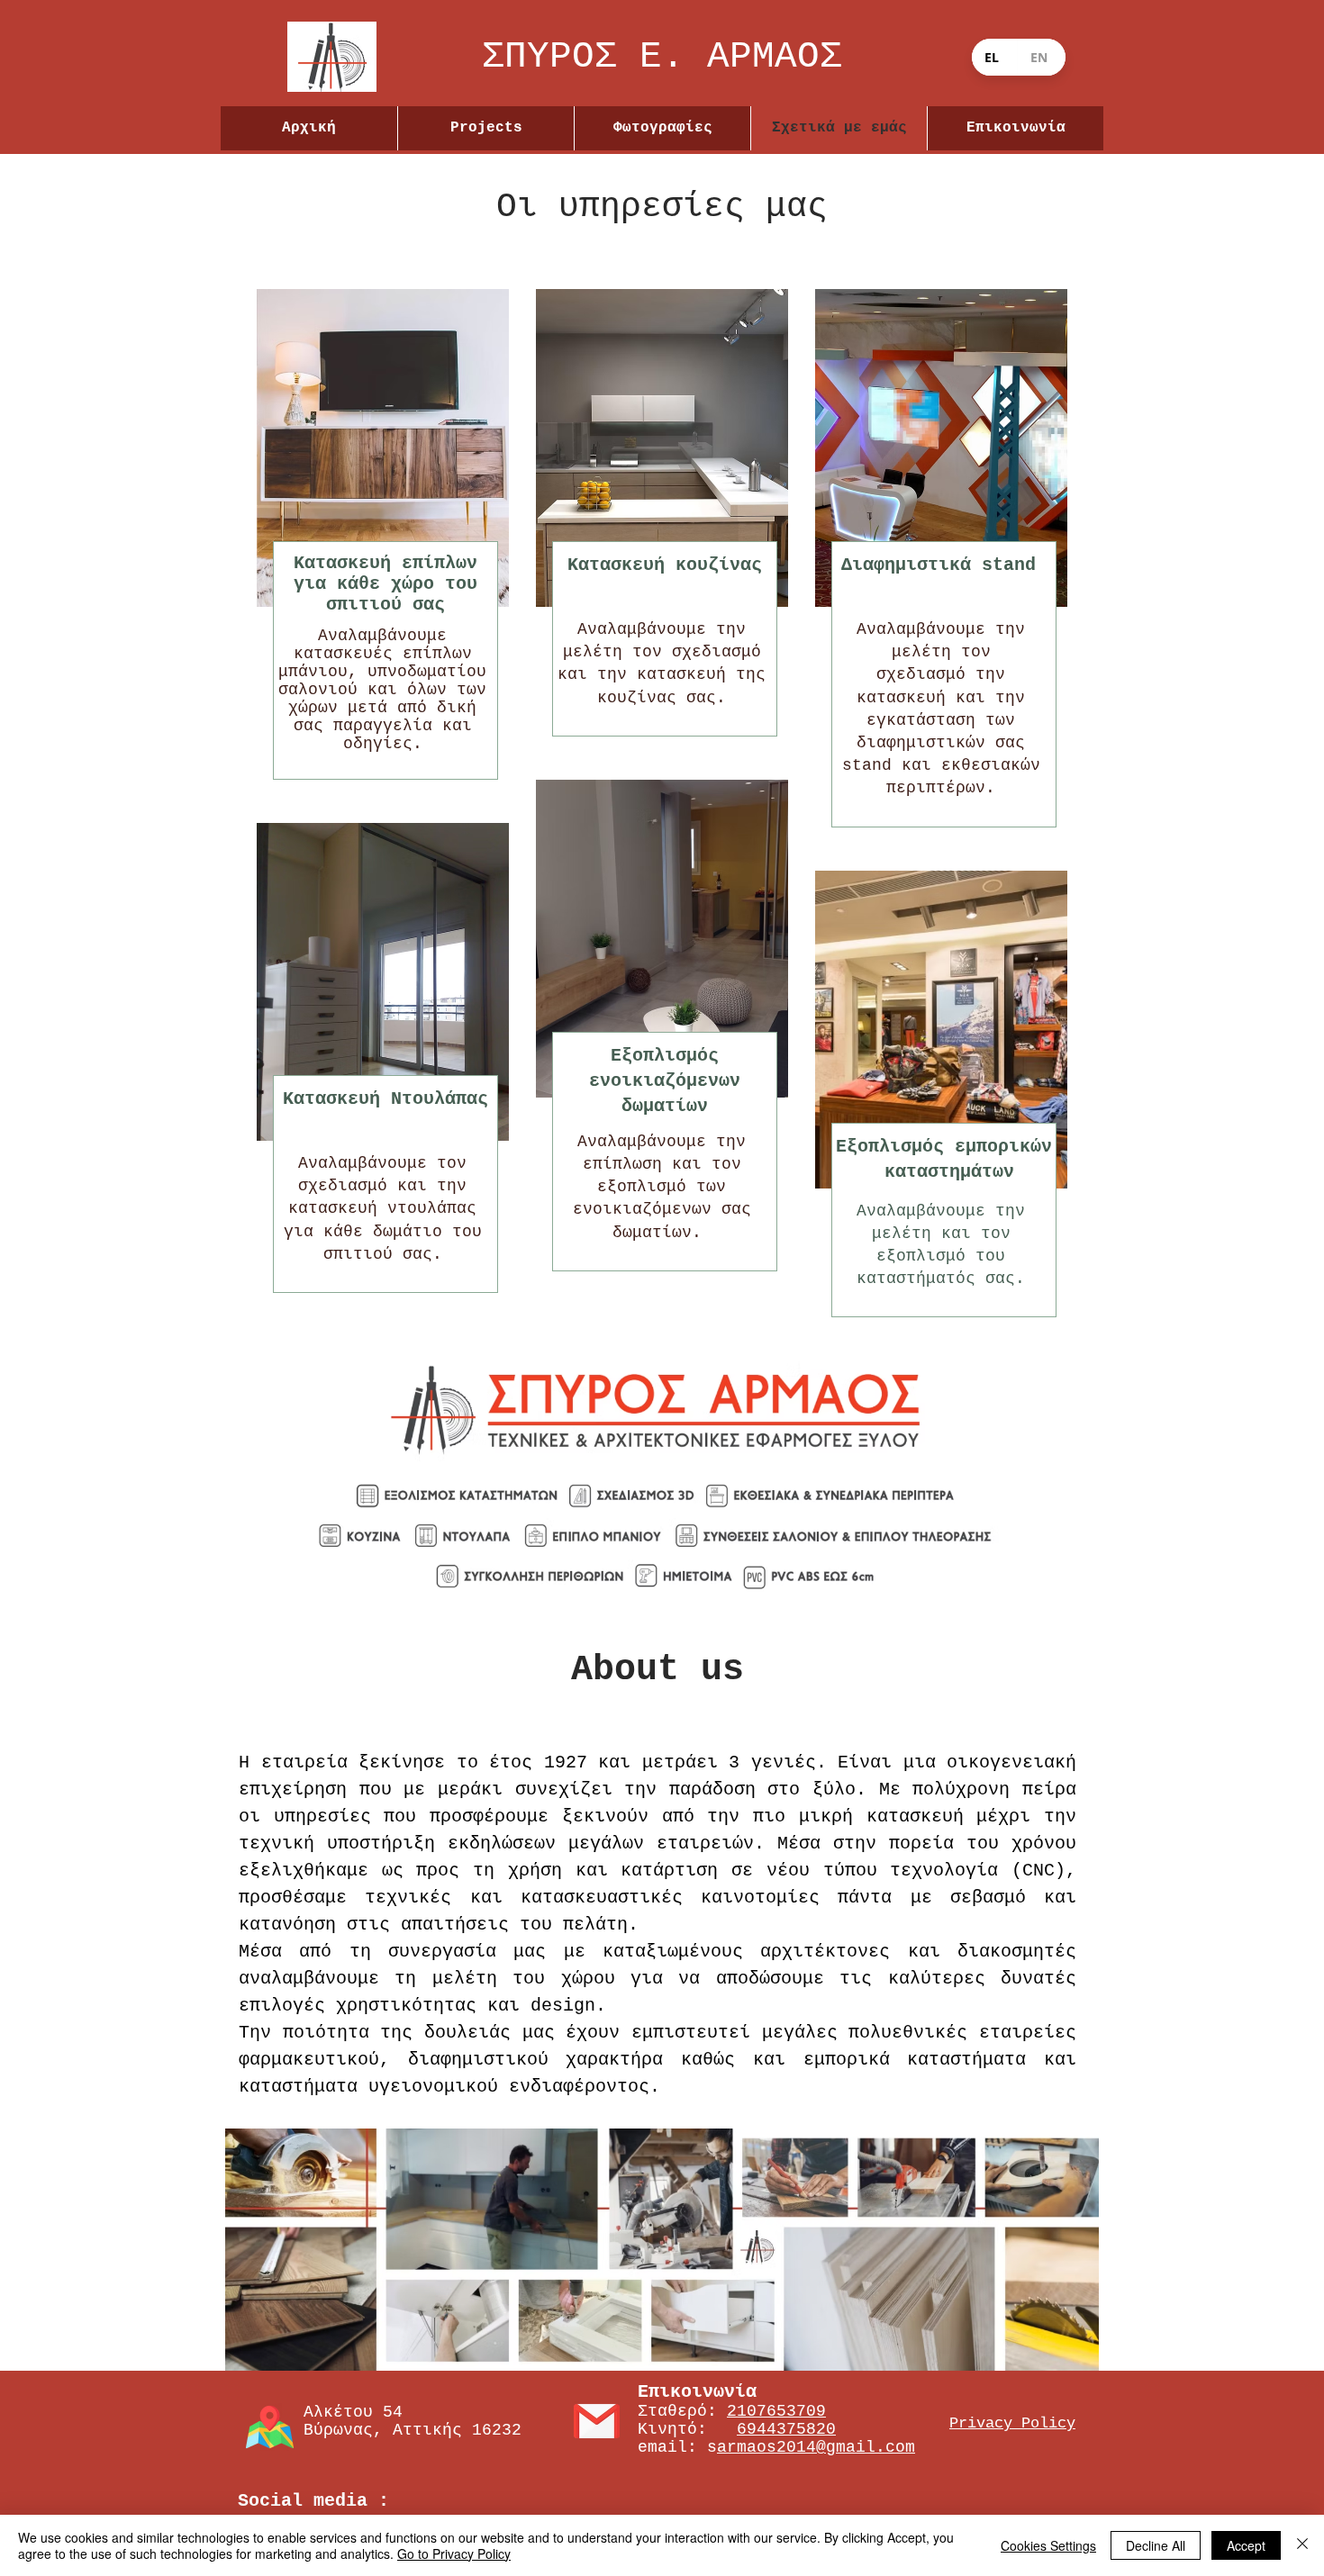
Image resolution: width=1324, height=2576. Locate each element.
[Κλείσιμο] (1302, 2545)
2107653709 (776, 2411)
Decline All (1156, 2545)
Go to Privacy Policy (454, 2553)
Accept (1246, 2545)
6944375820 (786, 2429)
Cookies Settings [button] (1048, 2545)
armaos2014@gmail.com (816, 2447)
